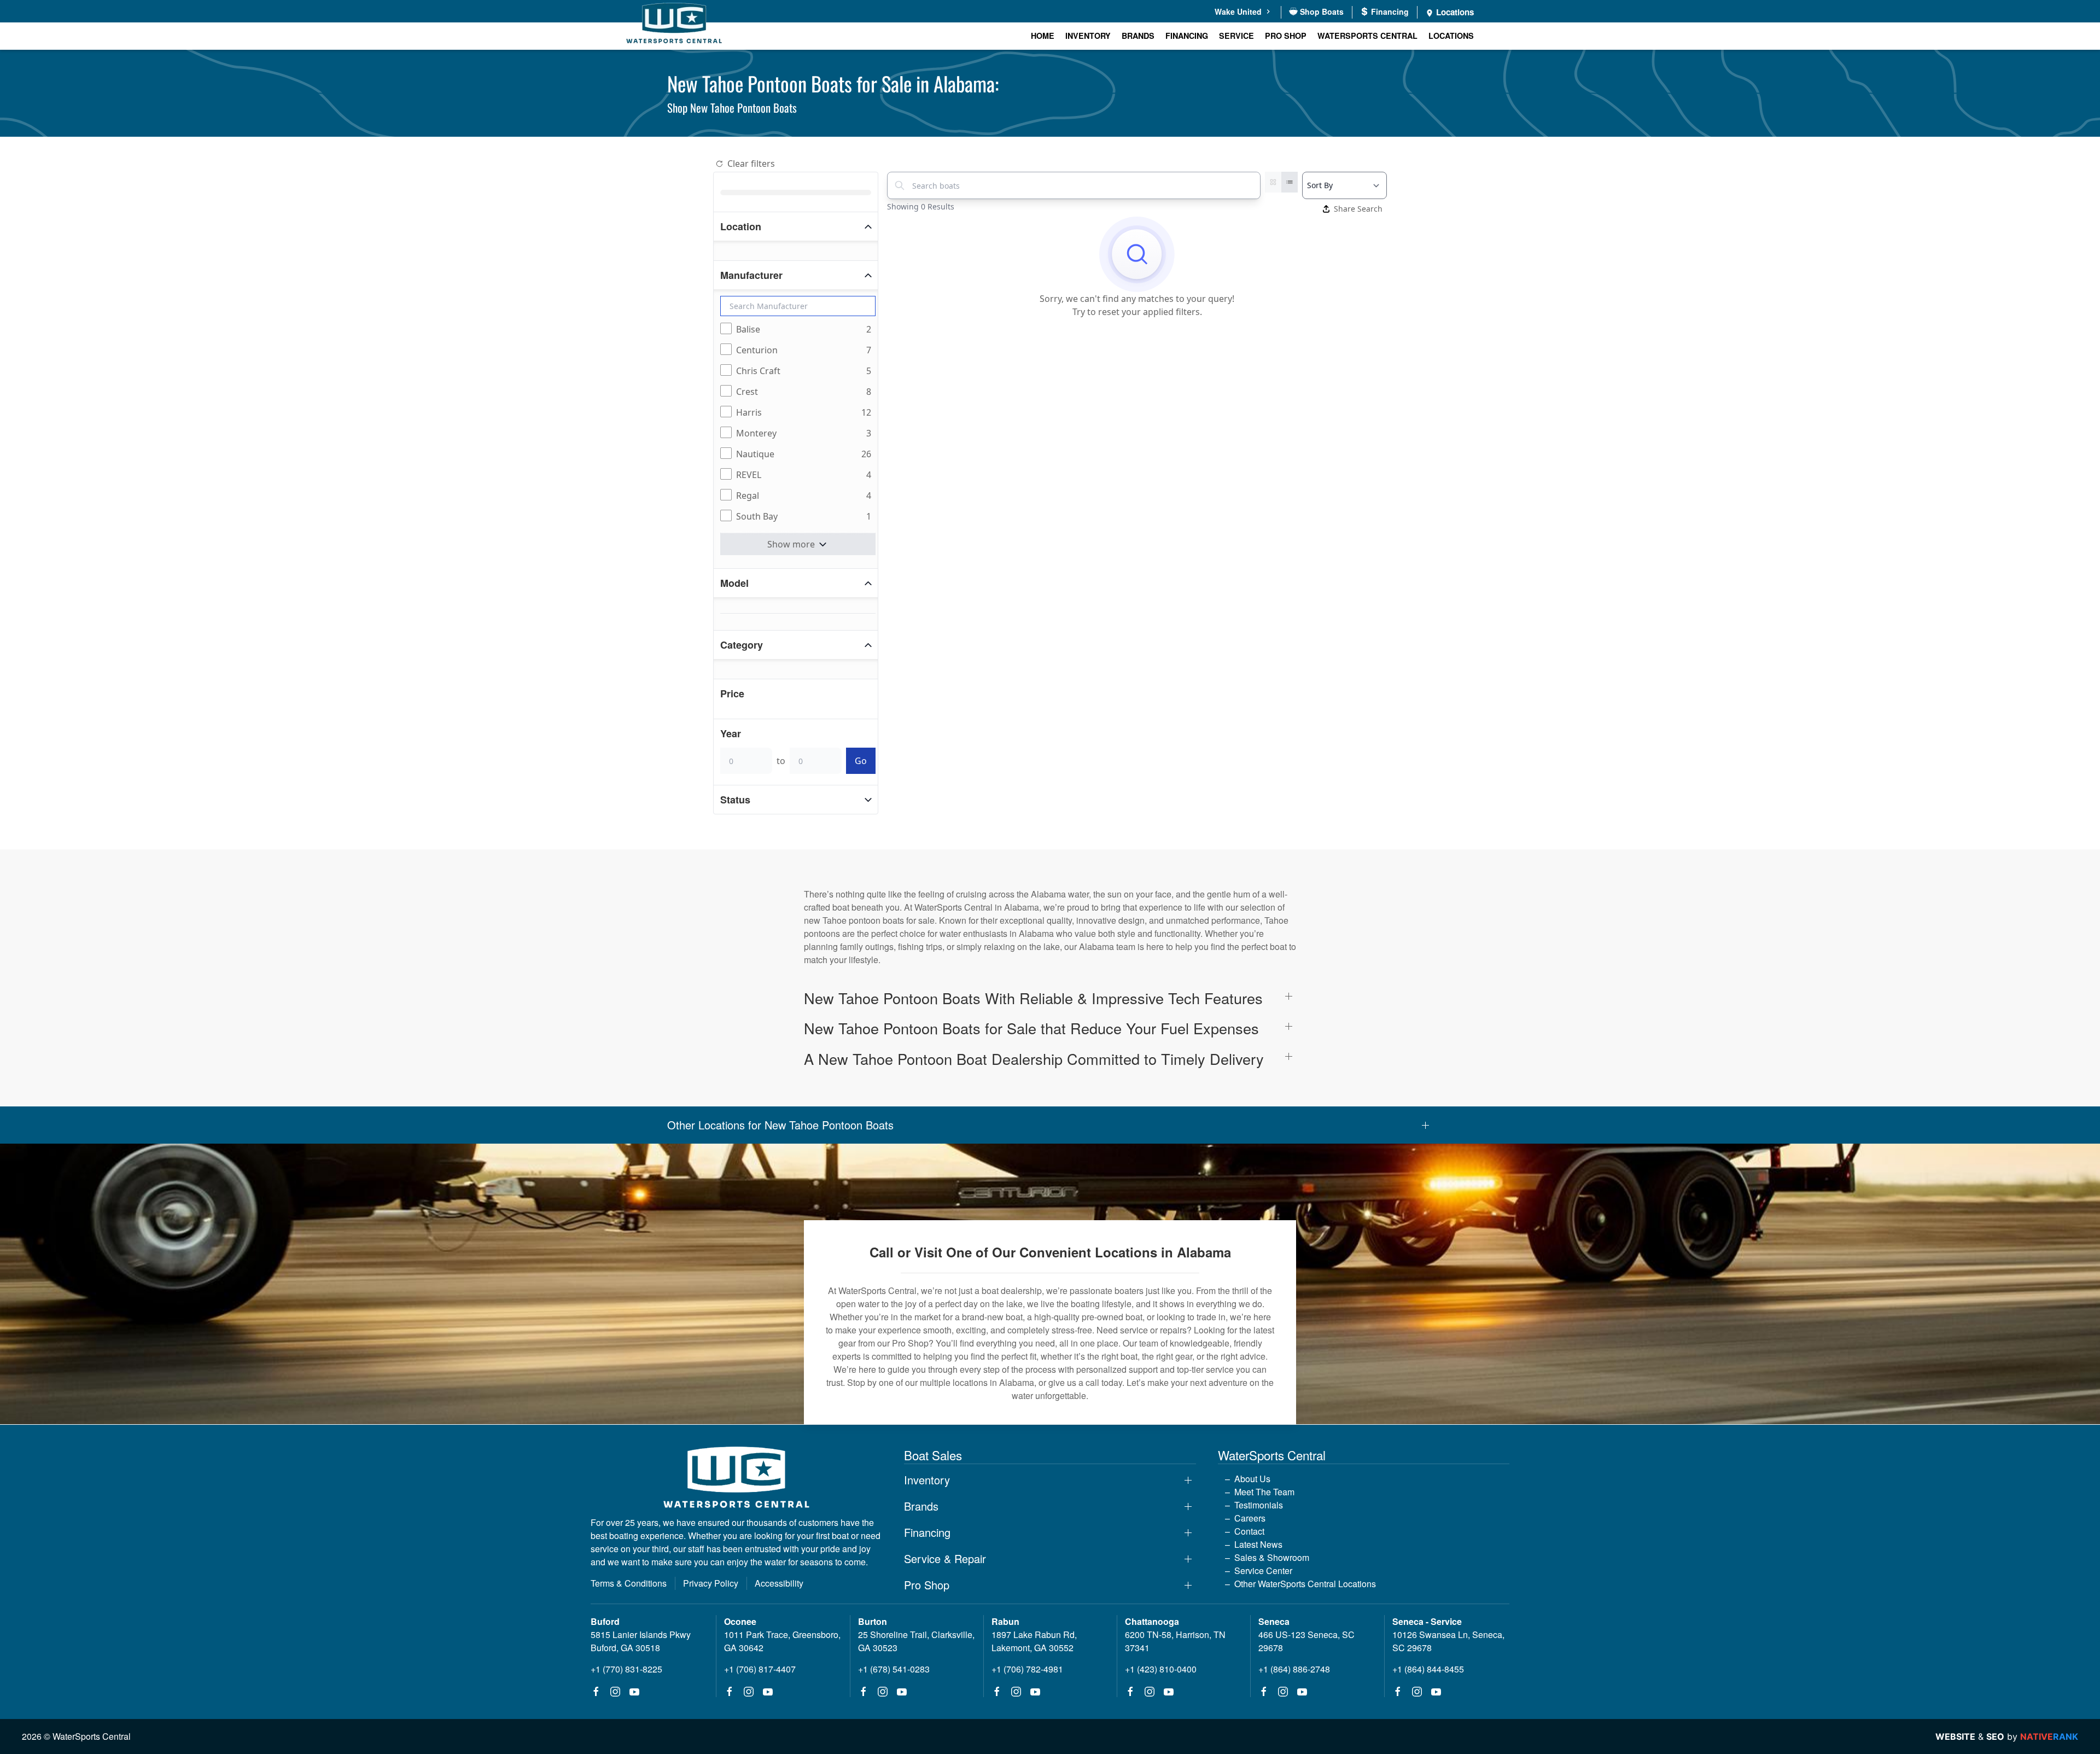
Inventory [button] (927, 1480)
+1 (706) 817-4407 (760, 1669)
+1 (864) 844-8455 (1428, 1669)
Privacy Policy (711, 1583)
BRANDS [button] (1138, 36)
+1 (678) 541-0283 (894, 1669)
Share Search (1358, 209)
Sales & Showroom (1272, 1557)
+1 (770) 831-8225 (626, 1669)
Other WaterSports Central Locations (1305, 1584)
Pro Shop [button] (1286, 36)
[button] (1050, 998)
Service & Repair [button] (945, 1559)
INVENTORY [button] (1088, 36)
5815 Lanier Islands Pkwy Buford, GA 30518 (641, 1641)
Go (861, 761)
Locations (1454, 12)
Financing (1187, 36)
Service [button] (1236, 36)
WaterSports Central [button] (1367, 36)
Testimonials (1259, 1505)
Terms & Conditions (629, 1583)
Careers (1250, 1518)
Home (1043, 36)
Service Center (1263, 1571)
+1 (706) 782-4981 (1027, 1669)
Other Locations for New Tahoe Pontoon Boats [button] (780, 1125)
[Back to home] (674, 25)
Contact (1249, 1531)
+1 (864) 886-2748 (1294, 1669)
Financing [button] (927, 1532)
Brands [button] (921, 1506)
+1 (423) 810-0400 (1161, 1669)
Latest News (1258, 1544)
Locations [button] (1451, 36)
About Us (1252, 1479)
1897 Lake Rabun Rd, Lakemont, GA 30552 (1034, 1641)
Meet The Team (1264, 1492)
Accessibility (779, 1583)
